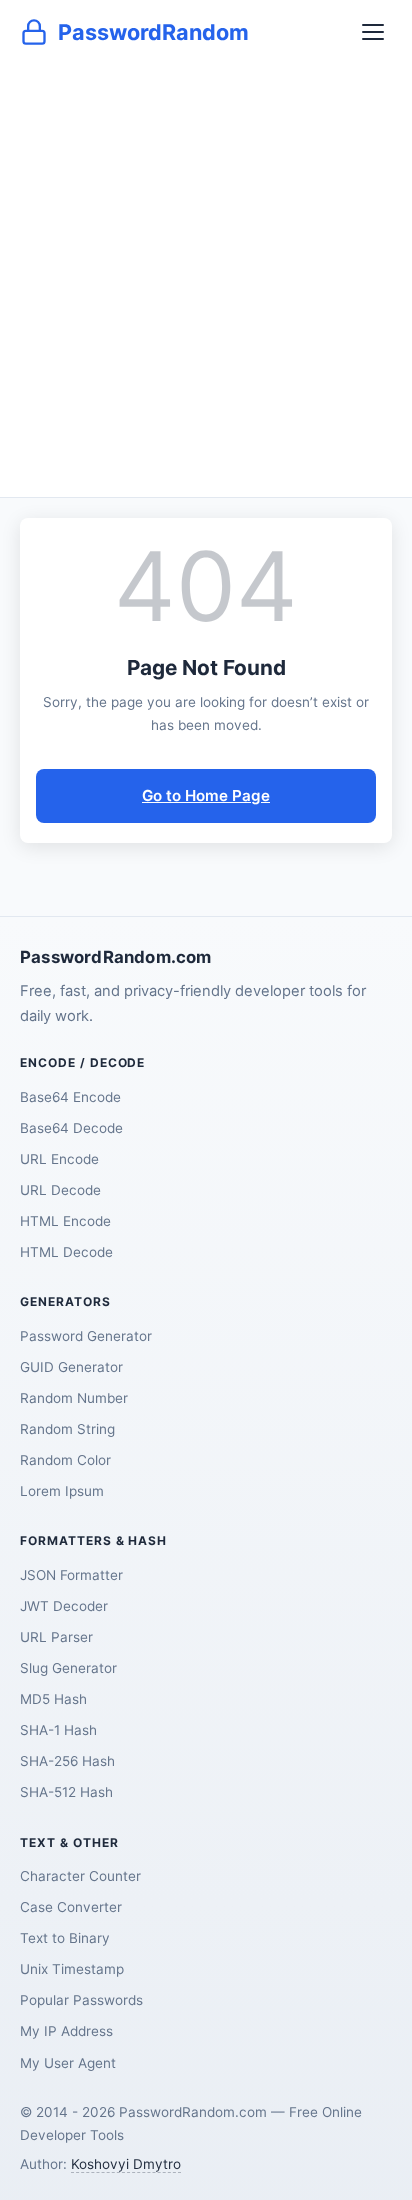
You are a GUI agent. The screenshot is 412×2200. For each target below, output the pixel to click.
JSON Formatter (71, 1575)
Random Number (74, 1398)
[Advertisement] (206, 281)
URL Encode (59, 1159)
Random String (67, 1429)
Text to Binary (65, 1938)
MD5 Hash (53, 1699)
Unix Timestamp (72, 1969)
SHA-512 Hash (66, 1792)
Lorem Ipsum (62, 1491)
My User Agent (68, 2063)
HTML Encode (65, 1221)
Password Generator (86, 1336)
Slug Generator (68, 1668)
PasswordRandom (153, 32)
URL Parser (56, 1637)
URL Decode (60, 1190)
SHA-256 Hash (67, 1761)
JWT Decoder (64, 1606)
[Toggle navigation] (373, 32)
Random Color (65, 1460)
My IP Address (66, 2031)
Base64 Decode (71, 1128)
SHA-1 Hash (58, 1730)
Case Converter (71, 1907)
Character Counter (80, 1876)
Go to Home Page (206, 795)
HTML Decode (66, 1252)
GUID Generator (71, 1367)
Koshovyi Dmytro (126, 2164)
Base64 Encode (70, 1097)
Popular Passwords (81, 2000)
